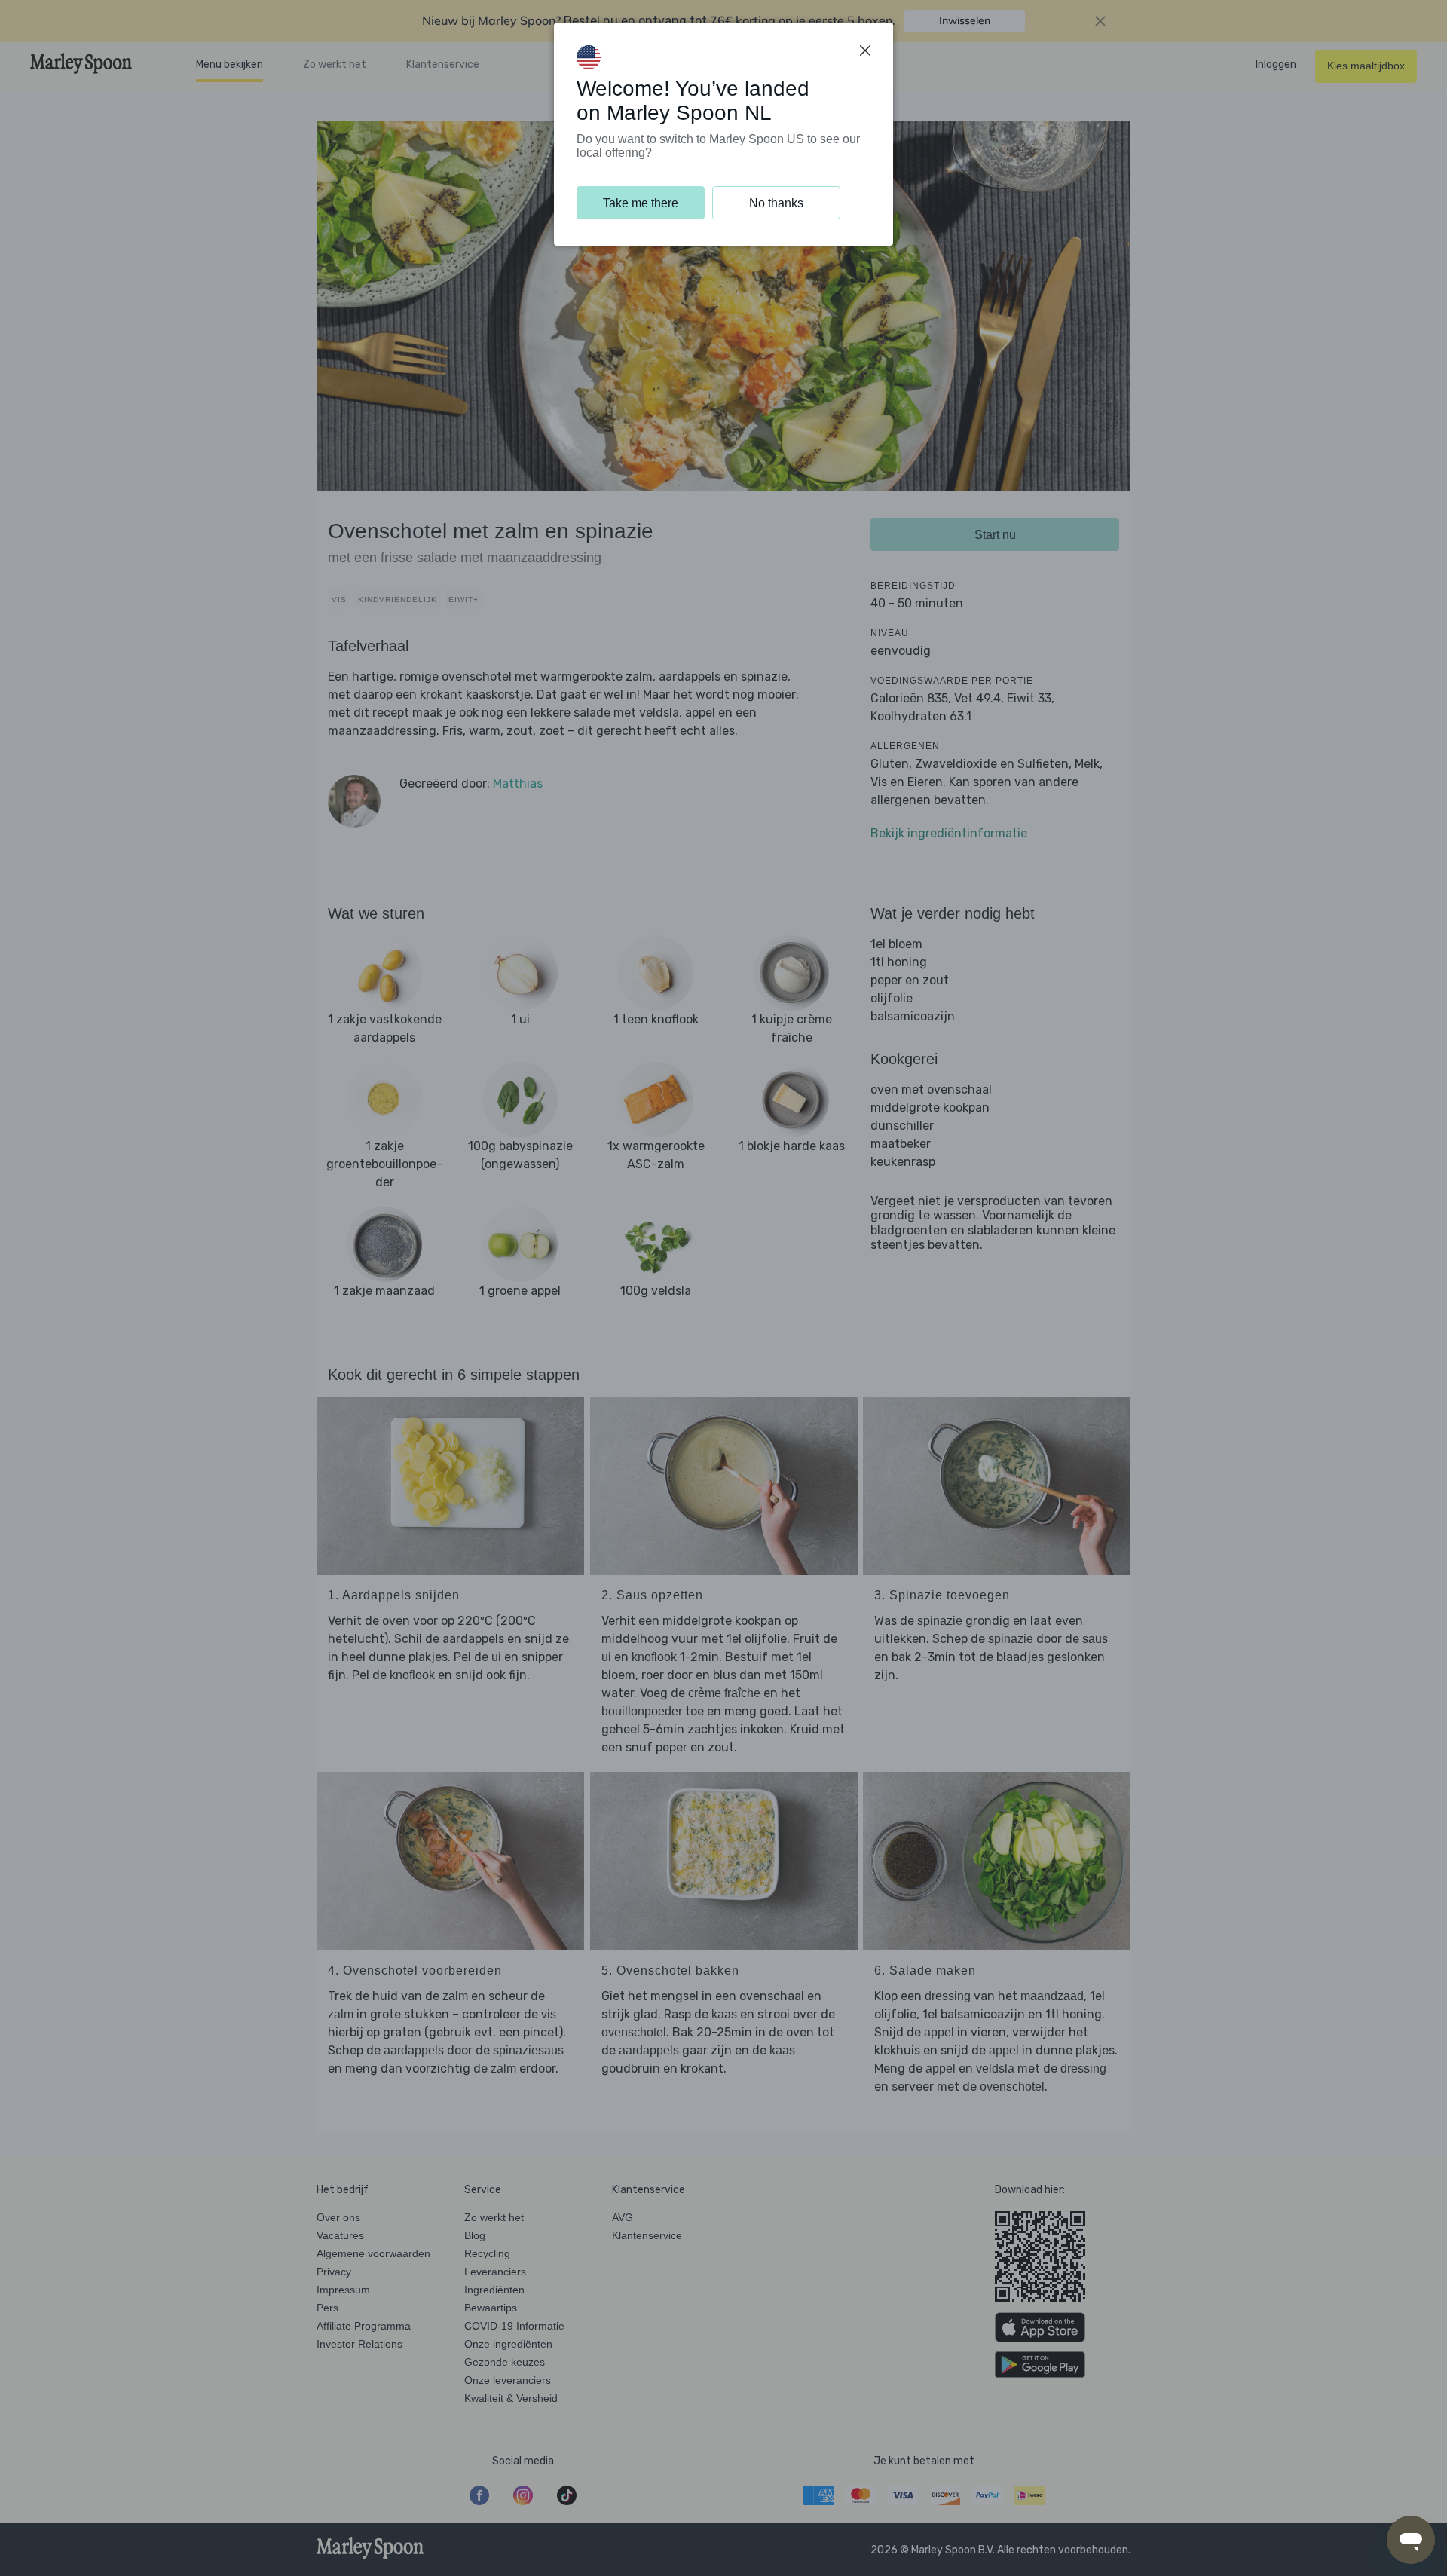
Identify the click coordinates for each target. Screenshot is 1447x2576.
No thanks (776, 203)
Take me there (641, 203)
